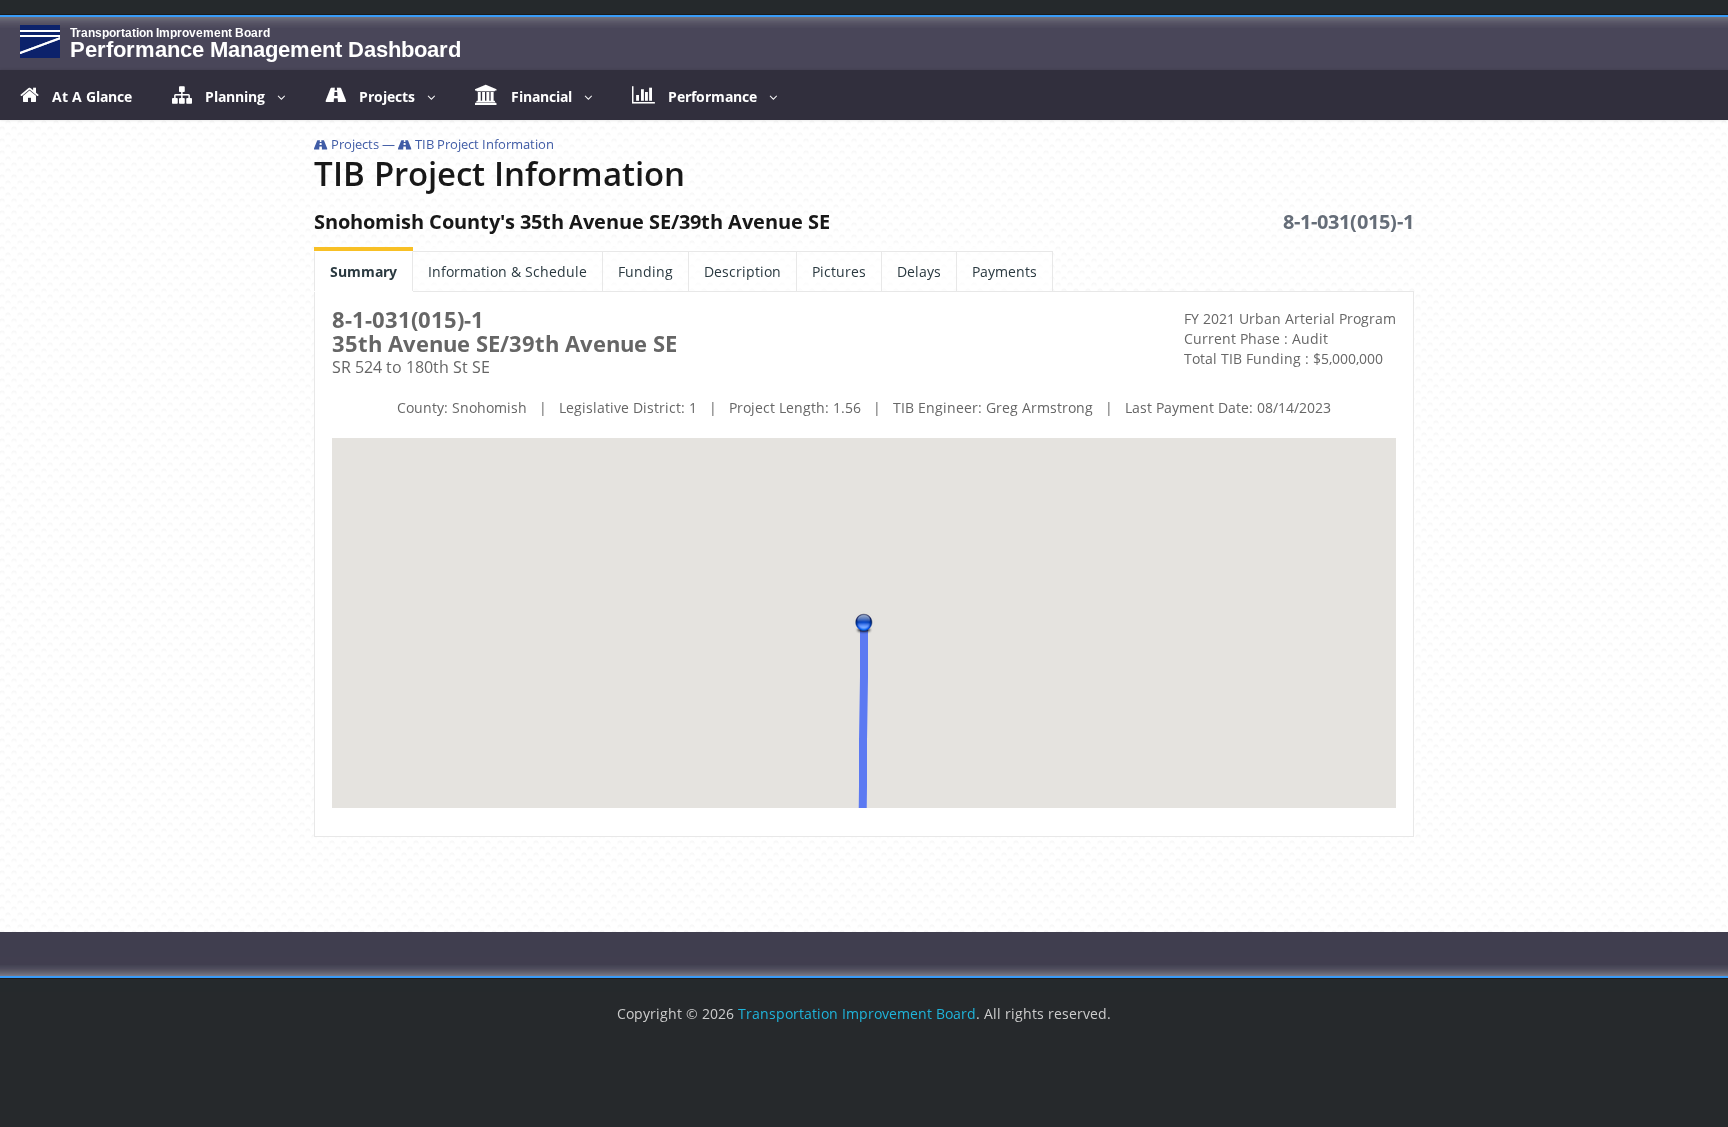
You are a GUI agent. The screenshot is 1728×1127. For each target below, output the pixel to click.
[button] (864, 623)
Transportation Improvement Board (857, 1013)
